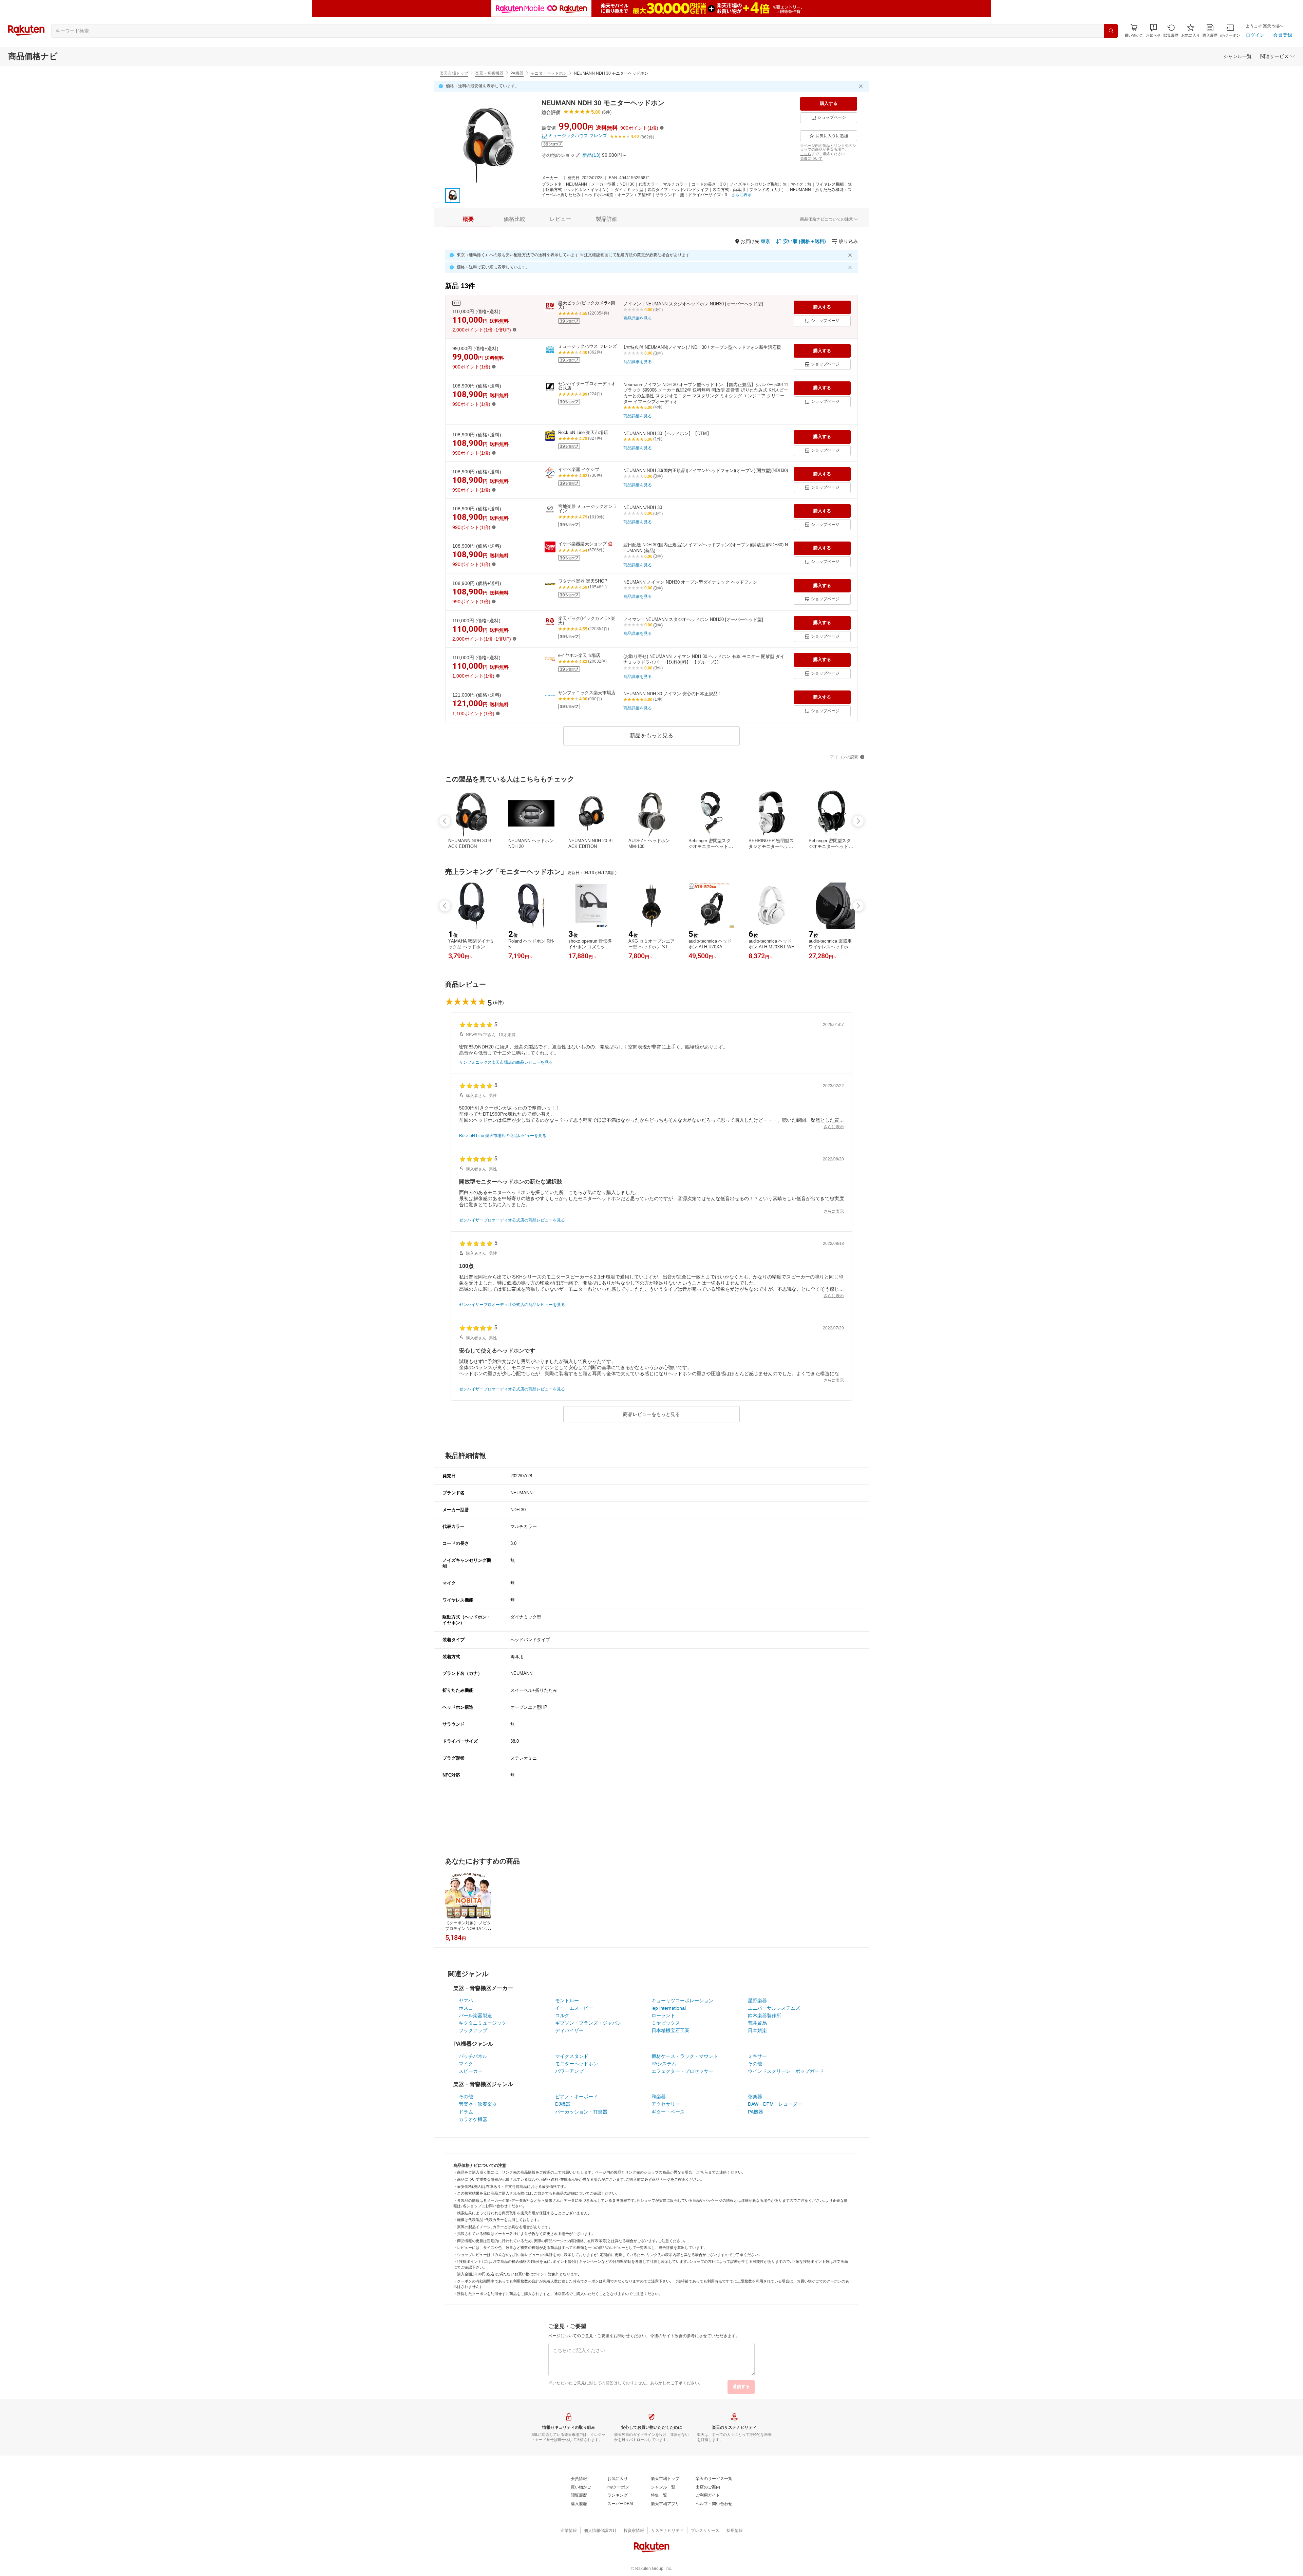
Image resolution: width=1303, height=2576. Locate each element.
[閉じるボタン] (862, 86)
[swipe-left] (445, 821)
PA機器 (517, 73)
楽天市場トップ (454, 73)
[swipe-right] (858, 821)
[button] (1153, 31)
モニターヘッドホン (549, 73)
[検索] (1111, 31)
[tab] (468, 219)
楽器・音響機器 (489, 73)
